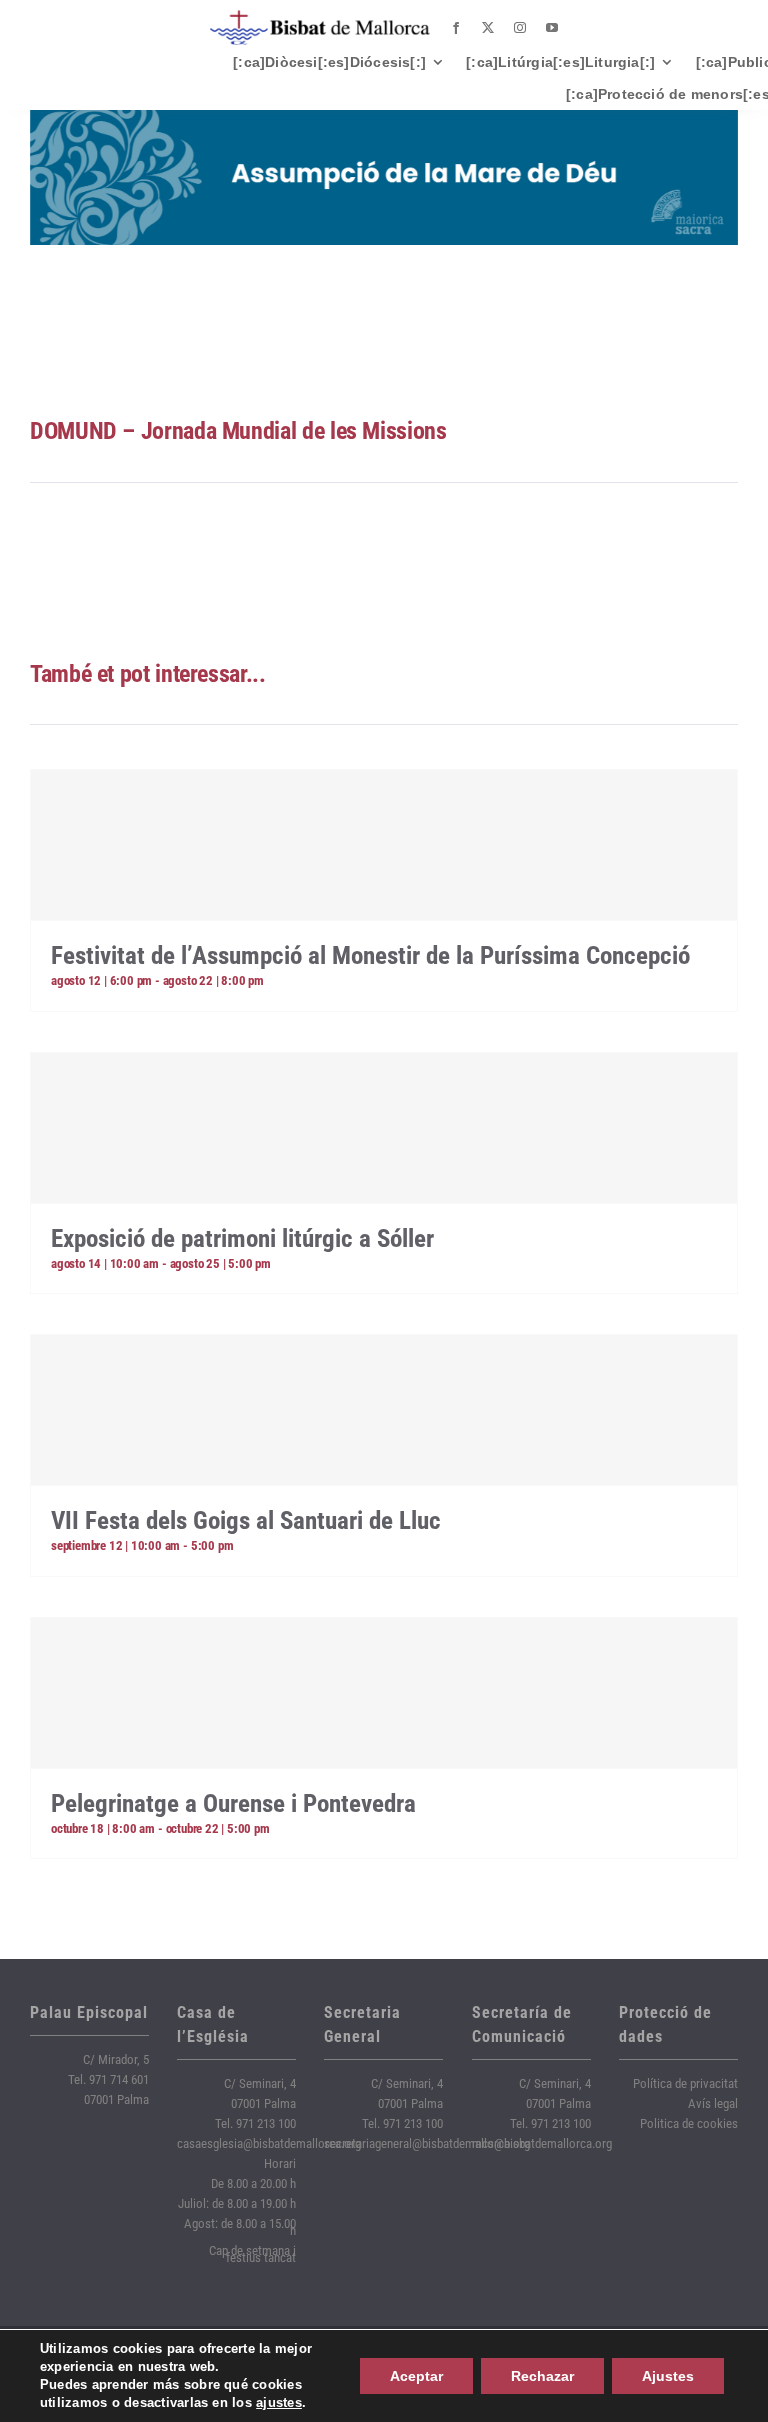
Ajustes (668, 2376)
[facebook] (456, 28)
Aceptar (416, 2376)
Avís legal (713, 2103)
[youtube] (552, 28)
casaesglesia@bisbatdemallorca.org (269, 2143)
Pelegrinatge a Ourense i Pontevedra (233, 1803)
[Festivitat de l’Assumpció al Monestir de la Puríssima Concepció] (384, 845)
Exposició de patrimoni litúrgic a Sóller (242, 1238)
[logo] (320, 17)
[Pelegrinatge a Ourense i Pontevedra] (384, 1693)
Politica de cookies (689, 2123)
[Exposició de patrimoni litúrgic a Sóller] (384, 1128)
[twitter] (488, 28)
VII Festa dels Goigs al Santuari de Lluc (246, 1520)
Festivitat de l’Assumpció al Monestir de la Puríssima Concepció (370, 955)
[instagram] (520, 28)
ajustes (279, 2402)
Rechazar (542, 2376)
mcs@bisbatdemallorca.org (542, 2143)
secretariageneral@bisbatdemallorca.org (427, 2143)
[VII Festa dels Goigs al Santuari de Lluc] (384, 1410)
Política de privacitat (685, 2083)
